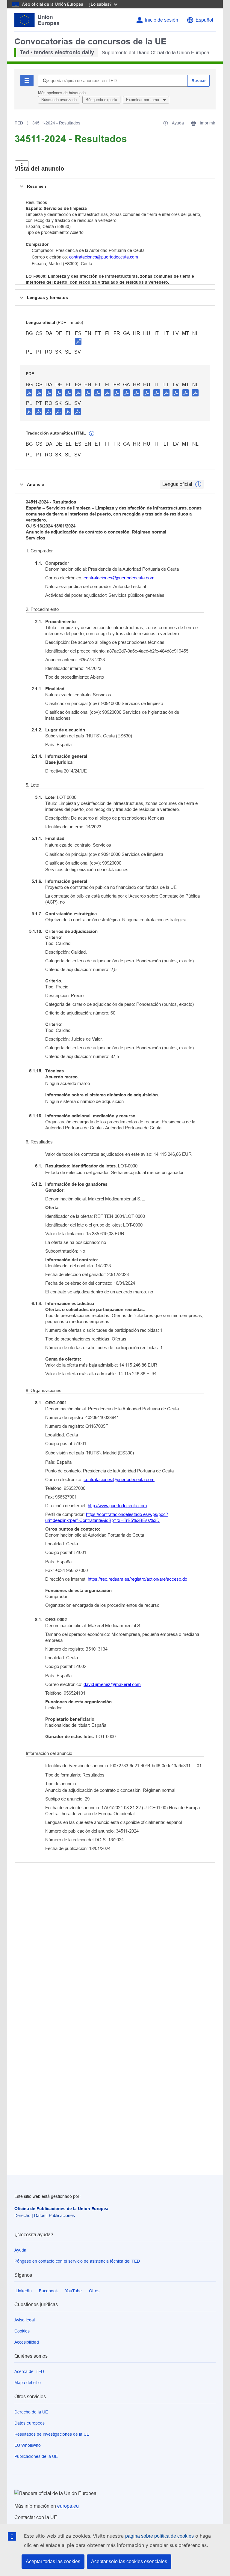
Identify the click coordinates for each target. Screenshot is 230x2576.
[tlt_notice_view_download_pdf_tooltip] (29, 393)
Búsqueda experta (101, 100)
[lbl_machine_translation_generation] (92, 434)
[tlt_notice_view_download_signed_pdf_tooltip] (78, 341)
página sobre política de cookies (159, 2536)
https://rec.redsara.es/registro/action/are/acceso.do (137, 1579)
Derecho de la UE (31, 2412)
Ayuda (20, 2250)
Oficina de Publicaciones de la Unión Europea (61, 2209)
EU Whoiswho (28, 2445)
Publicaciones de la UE (36, 2456)
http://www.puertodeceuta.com (117, 1506)
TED (19, 123)
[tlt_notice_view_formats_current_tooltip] (198, 484)
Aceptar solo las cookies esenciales (129, 2561)
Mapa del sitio (28, 2383)
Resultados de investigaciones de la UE (52, 2434)
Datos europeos (29, 2423)
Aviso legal (25, 2320)
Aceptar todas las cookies (53, 2561)
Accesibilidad (27, 2342)
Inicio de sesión (162, 20)
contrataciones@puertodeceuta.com (104, 257)
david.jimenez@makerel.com (112, 1684)
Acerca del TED (29, 2371)
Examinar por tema (143, 100)
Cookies (22, 2331)
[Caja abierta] (22, 166)
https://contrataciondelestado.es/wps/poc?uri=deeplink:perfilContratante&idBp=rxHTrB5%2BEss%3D (107, 1517)
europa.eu (68, 2506)
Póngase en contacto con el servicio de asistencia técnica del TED (77, 2261)
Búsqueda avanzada (59, 100)
